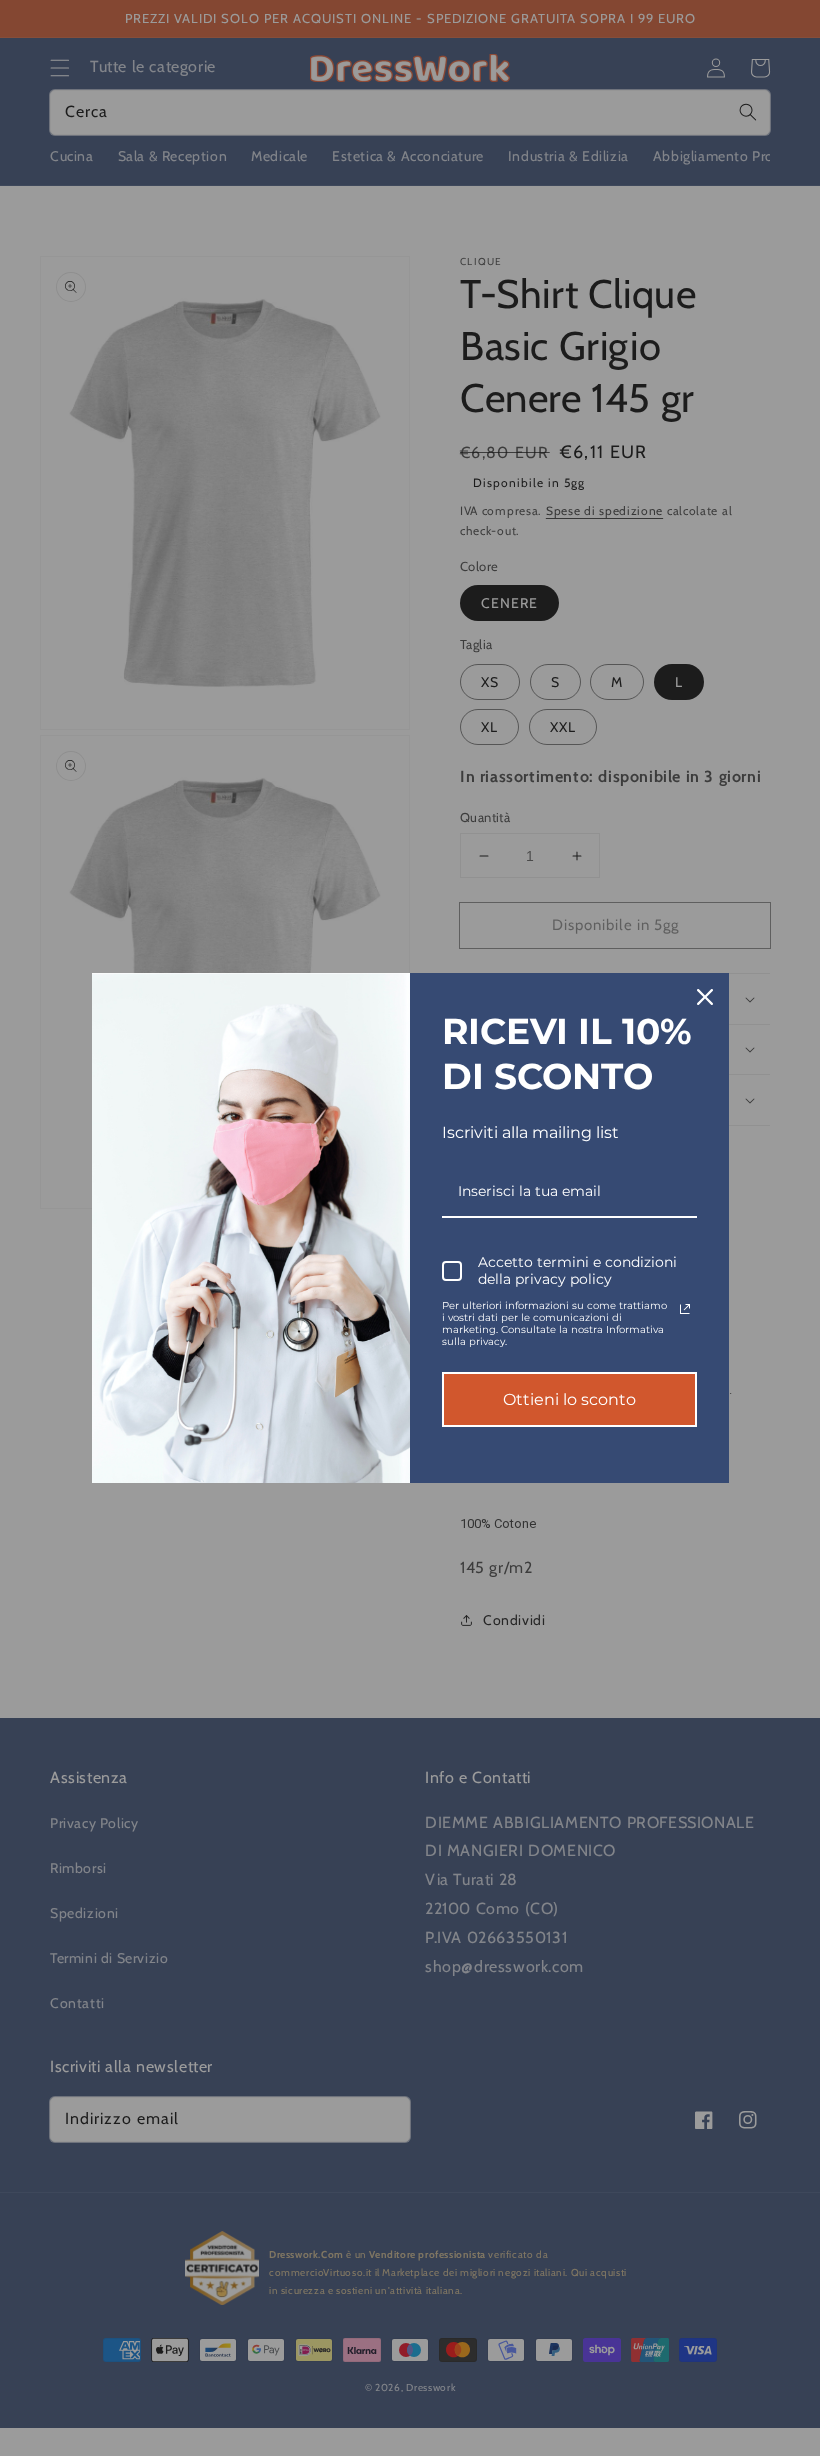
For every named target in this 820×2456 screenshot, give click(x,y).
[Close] (705, 997)
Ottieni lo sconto (569, 1399)
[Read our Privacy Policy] (685, 1309)
